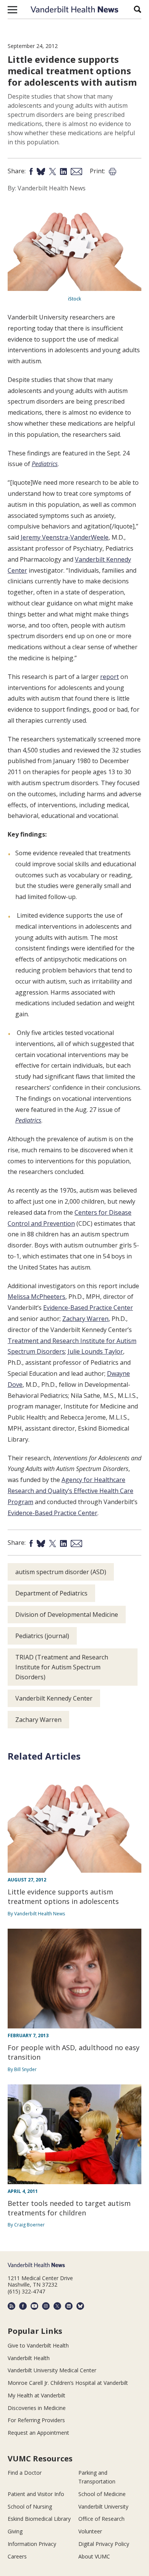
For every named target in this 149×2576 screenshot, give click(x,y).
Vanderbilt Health (29, 2358)
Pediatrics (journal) (42, 1636)
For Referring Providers (36, 2420)
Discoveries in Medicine (37, 2408)
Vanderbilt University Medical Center (52, 2370)
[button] (12, 10)
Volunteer (90, 2531)
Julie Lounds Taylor (95, 1351)
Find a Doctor (25, 2473)
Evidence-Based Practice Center (88, 1308)
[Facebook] (23, 2306)
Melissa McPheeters (36, 1297)
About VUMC (94, 2556)
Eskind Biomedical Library (39, 2519)
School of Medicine (102, 2494)
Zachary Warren (85, 1319)
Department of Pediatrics (51, 1593)
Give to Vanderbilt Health (38, 2345)
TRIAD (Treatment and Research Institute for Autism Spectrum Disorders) (62, 1667)
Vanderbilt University (103, 2507)
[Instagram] (46, 2306)
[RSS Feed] (11, 2306)
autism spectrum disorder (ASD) (61, 1572)
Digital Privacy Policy (104, 2544)
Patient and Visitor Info (36, 2494)
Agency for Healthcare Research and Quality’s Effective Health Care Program (70, 1491)
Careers (17, 2556)
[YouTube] (34, 2306)
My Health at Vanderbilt (36, 2395)
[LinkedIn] (69, 2306)
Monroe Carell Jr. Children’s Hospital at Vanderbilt (68, 2383)
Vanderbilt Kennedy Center (54, 1698)
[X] (57, 2306)
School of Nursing (30, 2507)
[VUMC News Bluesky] (80, 2306)
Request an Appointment (38, 2433)
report (109, 677)
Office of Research (101, 2519)
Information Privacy (32, 2544)
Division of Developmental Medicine (67, 1615)
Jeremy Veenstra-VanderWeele (65, 537)
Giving (15, 2531)
